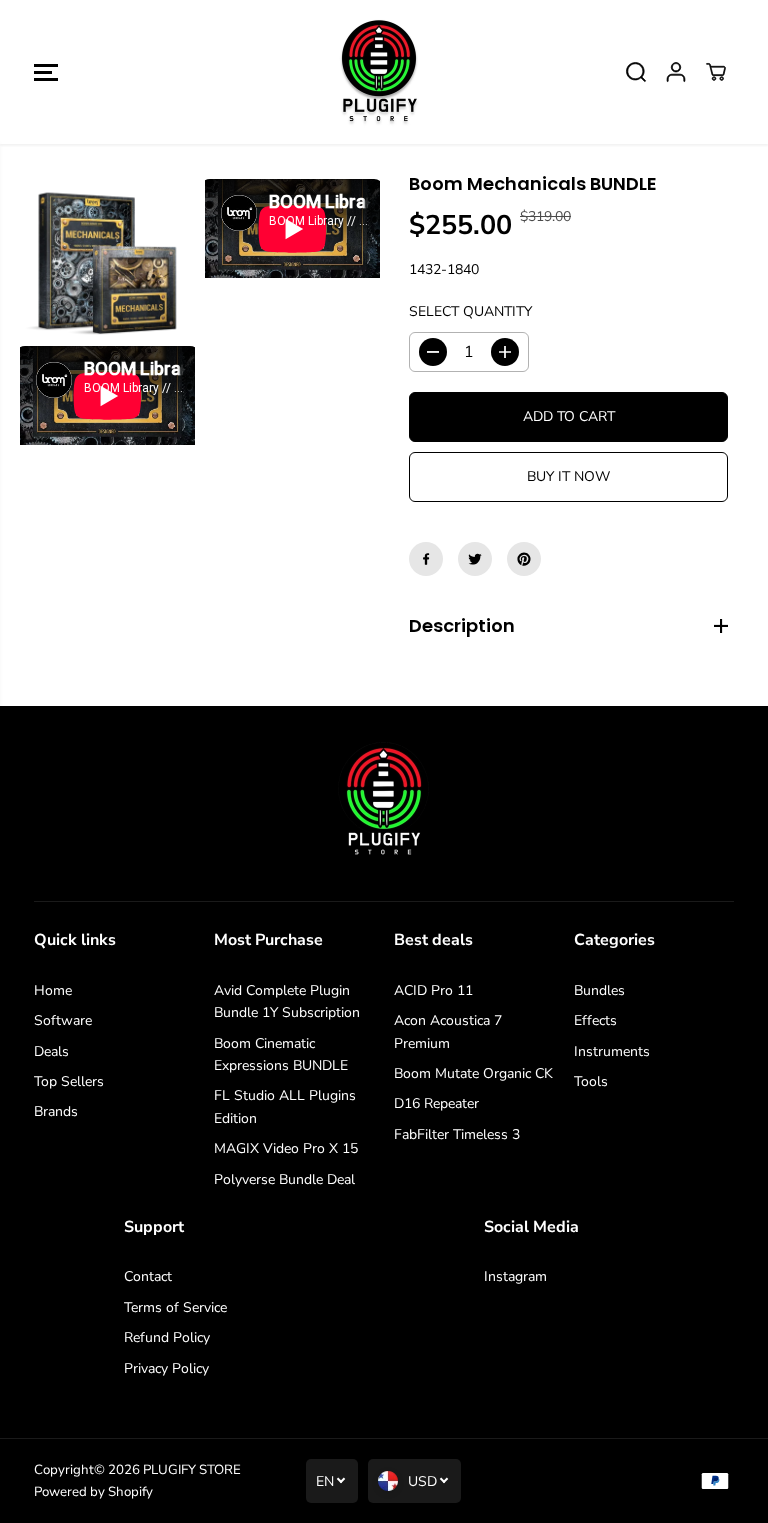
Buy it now (568, 476)
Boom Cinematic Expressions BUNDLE (281, 1054)
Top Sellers (69, 1081)
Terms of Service (175, 1307)
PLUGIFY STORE (192, 1470)
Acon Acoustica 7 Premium (448, 1031)
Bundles (599, 990)
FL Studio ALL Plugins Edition (285, 1106)
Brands (56, 1111)
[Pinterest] (524, 559)
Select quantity (470, 311)
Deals (51, 1051)
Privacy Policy (166, 1368)
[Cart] (716, 72)
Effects (595, 1020)
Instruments (612, 1051)
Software (63, 1020)
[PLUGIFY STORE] (379, 72)
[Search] (636, 72)
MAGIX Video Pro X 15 (286, 1148)
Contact (148, 1276)
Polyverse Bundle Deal (284, 1179)
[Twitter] (475, 559)
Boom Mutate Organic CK (473, 1073)
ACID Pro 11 (433, 990)
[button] (46, 72)
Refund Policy (167, 1337)
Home (53, 990)
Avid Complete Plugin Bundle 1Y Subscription (287, 1001)
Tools (591, 1081)
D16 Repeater (436, 1103)
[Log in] (676, 72)
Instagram (515, 1276)
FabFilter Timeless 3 (457, 1134)
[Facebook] (426, 559)
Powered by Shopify (93, 1492)
